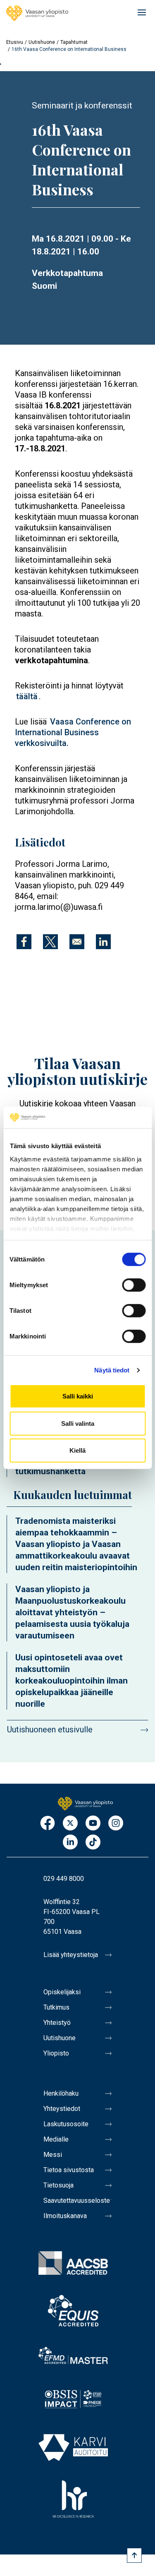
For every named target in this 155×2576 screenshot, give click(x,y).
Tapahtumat (74, 42)
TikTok (93, 1843)
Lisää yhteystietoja (71, 1955)
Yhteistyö (57, 2023)
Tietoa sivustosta (69, 2170)
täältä (27, 696)
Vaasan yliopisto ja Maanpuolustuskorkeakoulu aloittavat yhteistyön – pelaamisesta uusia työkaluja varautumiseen (72, 1612)
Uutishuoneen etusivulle (50, 1729)
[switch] (134, 1285)
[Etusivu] (37, 13)
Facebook (48, 1824)
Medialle (56, 2139)
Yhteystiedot (62, 2109)
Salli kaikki (78, 1396)
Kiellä (77, 1450)
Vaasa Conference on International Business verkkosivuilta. (73, 732)
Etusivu (15, 42)
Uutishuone (42, 42)
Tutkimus (56, 2007)
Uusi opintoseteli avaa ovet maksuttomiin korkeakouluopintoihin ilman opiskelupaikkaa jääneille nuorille (72, 1681)
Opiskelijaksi (62, 1992)
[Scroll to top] (134, 2555)
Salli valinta (78, 1424)
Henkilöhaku (61, 2093)
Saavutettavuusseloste (77, 2201)
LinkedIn (70, 1843)
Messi (53, 2155)
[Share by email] (77, 942)
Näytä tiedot (112, 1370)
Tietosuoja (58, 2185)
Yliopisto (56, 2053)
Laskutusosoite (66, 2124)
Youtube (93, 1824)
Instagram (116, 1824)
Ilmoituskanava (65, 2216)
